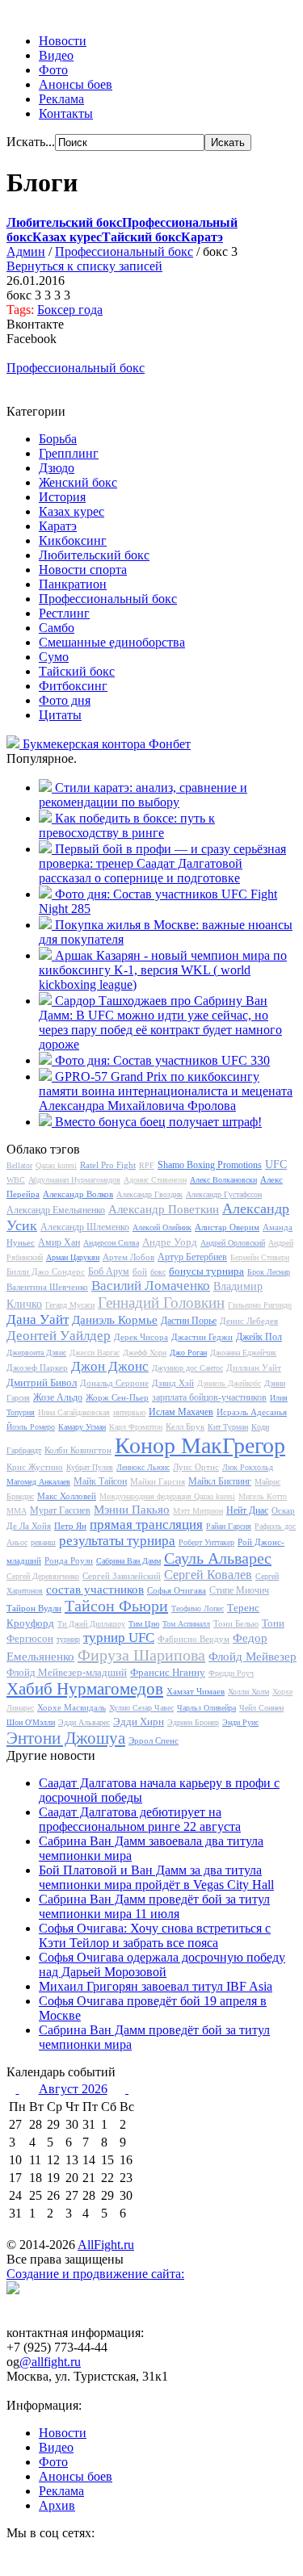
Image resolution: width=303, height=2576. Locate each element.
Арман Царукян (73, 1257)
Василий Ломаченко (151, 1286)
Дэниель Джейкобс (229, 1383)
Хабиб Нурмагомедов (85, 1689)
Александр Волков (78, 1194)
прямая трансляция (146, 1525)
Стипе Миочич (239, 1590)
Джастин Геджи (202, 1337)
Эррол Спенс (154, 1740)
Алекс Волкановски (223, 1180)
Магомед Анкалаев (38, 1482)
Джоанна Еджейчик (243, 1353)
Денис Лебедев (249, 1321)
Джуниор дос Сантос (187, 1368)
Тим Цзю (144, 1624)
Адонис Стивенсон (155, 1180)
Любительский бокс (94, 555)
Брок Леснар (269, 1272)
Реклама (61, 99)
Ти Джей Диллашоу (91, 1624)
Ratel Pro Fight (108, 1165)
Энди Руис (240, 1722)
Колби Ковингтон (78, 1450)
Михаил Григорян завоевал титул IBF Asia (156, 1986)
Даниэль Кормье (115, 1320)
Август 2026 (73, 2089)
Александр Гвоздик (149, 1194)
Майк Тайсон (100, 1481)
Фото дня (65, 700)
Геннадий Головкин (161, 1303)
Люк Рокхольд (248, 1467)
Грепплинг (69, 453)
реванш (43, 1542)
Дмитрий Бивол (42, 1382)
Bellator (19, 1165)
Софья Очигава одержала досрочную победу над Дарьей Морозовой (162, 1964)
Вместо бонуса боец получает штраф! (158, 1122)
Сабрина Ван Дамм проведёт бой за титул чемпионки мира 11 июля (154, 1906)
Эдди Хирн (139, 1722)
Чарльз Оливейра (206, 1708)
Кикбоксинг (73, 540)
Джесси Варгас (95, 1353)
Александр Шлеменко (85, 1227)
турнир (68, 1639)
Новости (63, 41)
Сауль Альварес (218, 1558)
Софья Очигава (177, 1590)
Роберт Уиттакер (206, 1542)
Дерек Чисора (141, 1337)
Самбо (57, 628)
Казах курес (72, 511)
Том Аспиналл (186, 1624)
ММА (17, 1511)
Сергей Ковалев (208, 1575)
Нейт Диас (247, 1510)
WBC (16, 1180)
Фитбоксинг (73, 686)
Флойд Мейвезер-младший (67, 1672)
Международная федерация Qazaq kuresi (167, 1496)
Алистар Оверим (227, 1227)
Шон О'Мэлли (31, 1722)
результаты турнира (117, 1541)
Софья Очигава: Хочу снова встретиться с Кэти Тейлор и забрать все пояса (155, 1935)
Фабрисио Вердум (194, 1639)
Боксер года (70, 310)
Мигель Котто (263, 1496)
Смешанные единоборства (112, 642)
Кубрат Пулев (90, 1467)
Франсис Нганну (168, 1672)
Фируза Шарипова (141, 1655)
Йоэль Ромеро (31, 1427)
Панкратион (73, 584)
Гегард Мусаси (70, 1305)
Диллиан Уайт (254, 1368)
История (62, 497)
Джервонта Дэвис (36, 1353)
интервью (129, 1412)
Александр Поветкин (164, 1209)
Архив (57, 2505)
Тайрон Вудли (34, 1608)
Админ (26, 251)
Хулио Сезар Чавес (141, 1708)
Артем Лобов (128, 1257)
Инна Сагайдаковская (74, 1412)
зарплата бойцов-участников (209, 1397)
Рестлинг (64, 613)
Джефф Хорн (145, 1353)
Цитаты (60, 715)
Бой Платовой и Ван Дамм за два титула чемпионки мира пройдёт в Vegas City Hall (156, 1877)
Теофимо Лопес (198, 1608)
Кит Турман (228, 1427)
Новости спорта (83, 570)
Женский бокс (78, 482)
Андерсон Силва (111, 1243)
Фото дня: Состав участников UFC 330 (162, 1060)
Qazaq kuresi (56, 1165)
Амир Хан (59, 1242)
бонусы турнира (206, 1271)
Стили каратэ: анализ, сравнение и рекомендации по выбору (143, 795)
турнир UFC (119, 1638)
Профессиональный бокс (124, 251)
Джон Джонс (110, 1366)
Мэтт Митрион (198, 1511)
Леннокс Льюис (143, 1467)
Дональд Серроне (114, 1383)
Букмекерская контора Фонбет (107, 744)
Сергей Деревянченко (43, 1576)
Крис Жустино (35, 1467)
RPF (147, 1165)
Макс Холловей (67, 1496)
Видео (56, 55)
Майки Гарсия (158, 1481)
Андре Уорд (170, 1242)
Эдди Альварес (84, 1722)
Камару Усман (82, 1427)
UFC (276, 1164)
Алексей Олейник (162, 1227)
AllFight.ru (106, 2245)
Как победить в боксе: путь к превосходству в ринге (127, 825)
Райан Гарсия (229, 1526)
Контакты (66, 113)
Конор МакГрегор (200, 1445)
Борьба (58, 439)
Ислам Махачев (181, 1412)
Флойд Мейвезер (253, 1657)
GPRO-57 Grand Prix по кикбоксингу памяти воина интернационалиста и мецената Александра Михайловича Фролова (166, 1091)
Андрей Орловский (233, 1243)
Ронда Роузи (69, 1560)
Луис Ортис (196, 1467)
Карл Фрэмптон (136, 1427)
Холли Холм (248, 1692)
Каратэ (58, 526)
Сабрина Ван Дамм (128, 1561)
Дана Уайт (38, 1319)
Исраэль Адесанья (252, 1412)
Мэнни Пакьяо (132, 1510)
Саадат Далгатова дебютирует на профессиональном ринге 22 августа (140, 1819)
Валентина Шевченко (47, 1287)
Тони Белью (236, 1623)
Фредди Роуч (231, 1673)
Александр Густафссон (224, 1194)
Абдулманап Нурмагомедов (74, 1180)
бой (140, 1271)
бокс (158, 1272)
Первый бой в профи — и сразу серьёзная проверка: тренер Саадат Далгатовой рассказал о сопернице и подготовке (162, 863)
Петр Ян (70, 1526)
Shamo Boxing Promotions (210, 1165)
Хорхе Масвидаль (72, 1707)
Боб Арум (109, 1271)
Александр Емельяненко (56, 1210)
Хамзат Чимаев (196, 1691)
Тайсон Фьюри (116, 1606)
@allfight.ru (50, 2362)
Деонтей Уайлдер (59, 1336)
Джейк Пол (259, 1337)
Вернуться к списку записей (84, 266)
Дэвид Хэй (173, 1383)
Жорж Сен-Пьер (117, 1397)
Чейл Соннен (261, 1708)
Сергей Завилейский (122, 1576)
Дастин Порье (189, 1321)
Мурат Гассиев (60, 1510)
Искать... (31, 142)
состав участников (95, 1590)
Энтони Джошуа (66, 1738)
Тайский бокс (77, 671)
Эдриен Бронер (193, 1722)
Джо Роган (188, 1353)
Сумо (54, 657)
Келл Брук (185, 1426)
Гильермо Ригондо (260, 1305)
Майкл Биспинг (220, 1481)
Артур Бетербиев (192, 1257)
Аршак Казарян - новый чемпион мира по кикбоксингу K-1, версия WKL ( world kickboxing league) (163, 970)
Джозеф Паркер (37, 1368)
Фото (53, 70)
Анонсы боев (76, 84)
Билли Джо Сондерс (46, 1271)
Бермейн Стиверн (260, 1257)
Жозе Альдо (58, 1397)
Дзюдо (57, 468)
